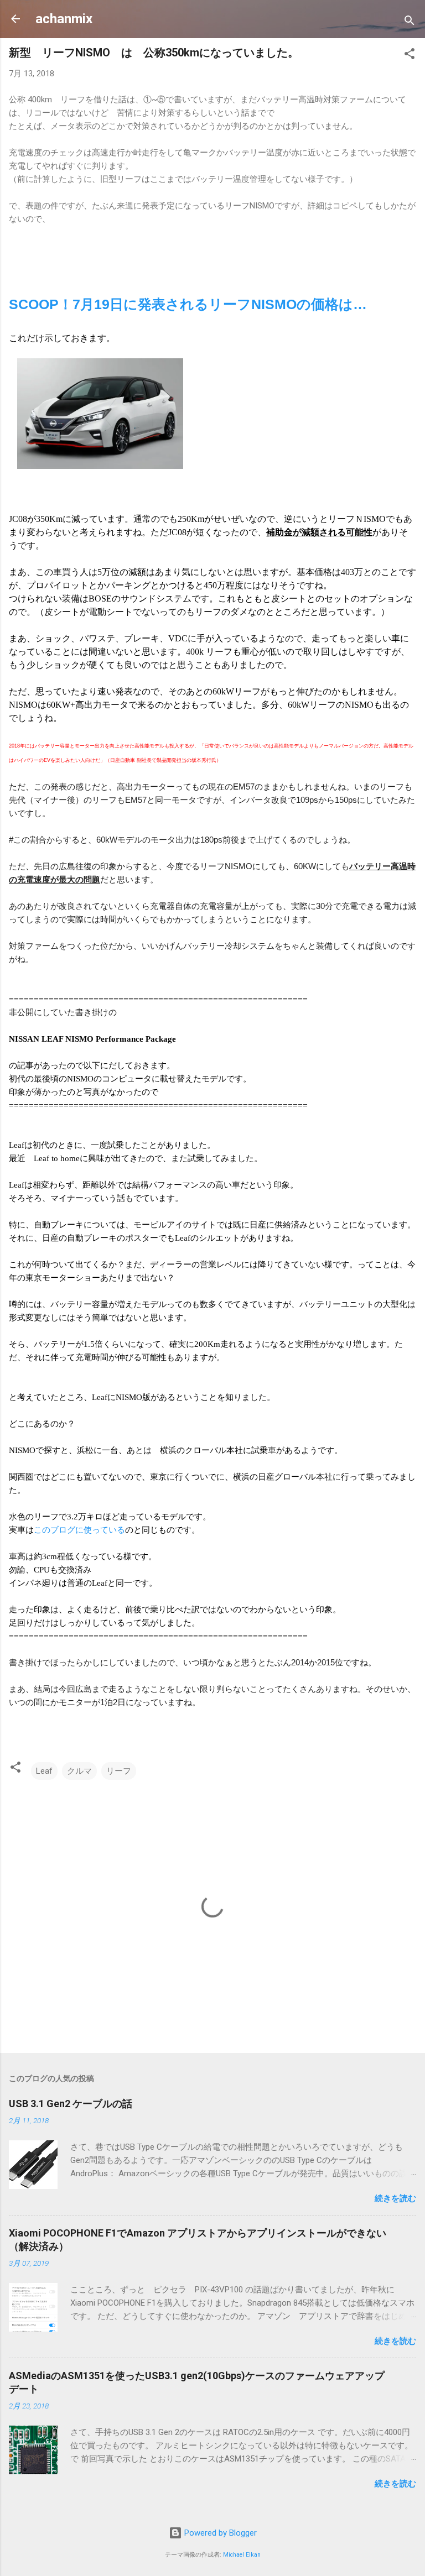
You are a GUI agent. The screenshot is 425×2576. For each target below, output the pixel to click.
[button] (410, 56)
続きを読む (395, 2198)
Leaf (44, 1771)
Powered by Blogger (219, 2533)
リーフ (119, 1771)
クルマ (79, 1771)
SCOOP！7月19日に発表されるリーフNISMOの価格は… (188, 304)
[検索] (410, 22)
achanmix (64, 19)
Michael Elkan (242, 2555)
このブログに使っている (79, 1530)
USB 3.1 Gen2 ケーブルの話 (71, 2104)
